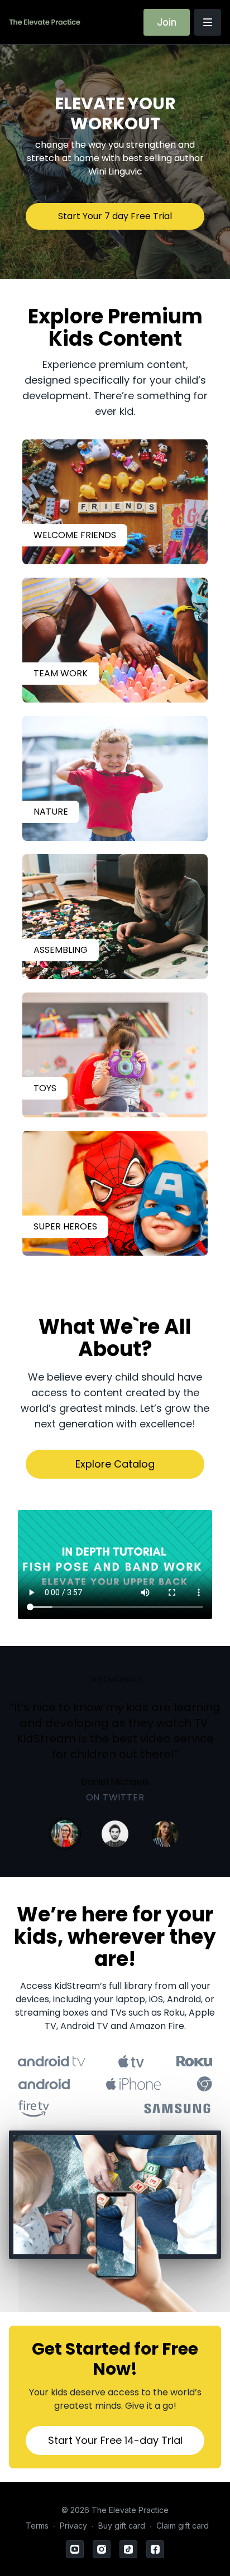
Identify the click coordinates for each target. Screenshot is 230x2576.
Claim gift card (183, 2526)
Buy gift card (122, 2526)
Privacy (73, 2526)
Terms (37, 2526)
